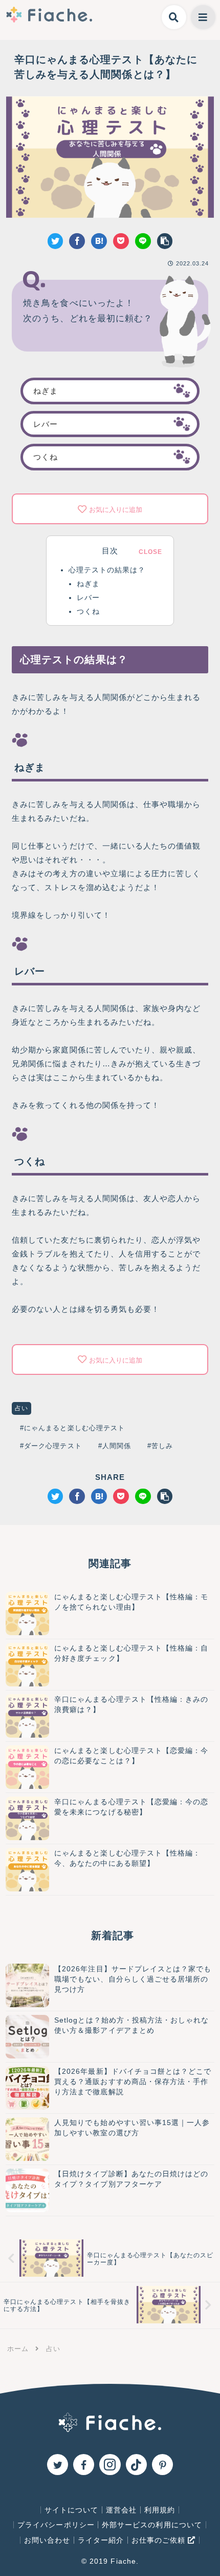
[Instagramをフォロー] (110, 2465)
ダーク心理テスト (53, 1446)
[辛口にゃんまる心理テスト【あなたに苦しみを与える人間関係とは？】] (99, 241)
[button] (165, 241)
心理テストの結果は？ (107, 570)
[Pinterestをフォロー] (162, 2465)
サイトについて (71, 2510)
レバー (46, 424)
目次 (110, 551)
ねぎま (46, 391)
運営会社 (121, 2510)
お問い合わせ (47, 2540)
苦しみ (162, 1446)
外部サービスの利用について (152, 2525)
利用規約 (160, 2510)
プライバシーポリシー (56, 2525)
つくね (46, 457)
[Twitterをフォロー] (58, 2465)
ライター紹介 (101, 2540)
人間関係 (117, 1446)
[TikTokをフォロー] (136, 2465)
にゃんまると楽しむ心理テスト (74, 1428)
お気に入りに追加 (116, 510)
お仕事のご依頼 (160, 2540)
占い (21, 1408)
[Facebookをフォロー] (84, 2465)
